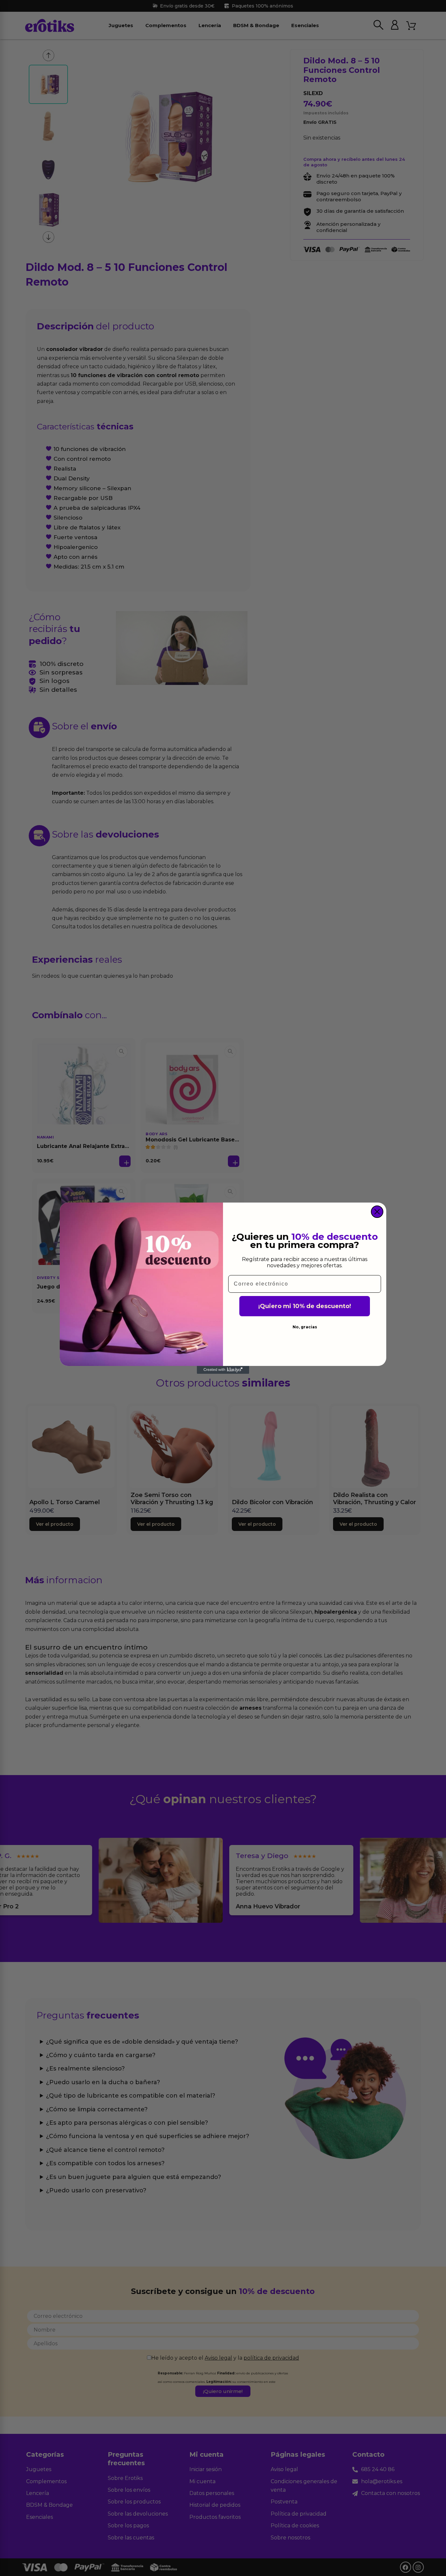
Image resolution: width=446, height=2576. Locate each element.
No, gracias (305, 1327)
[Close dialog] (377, 1212)
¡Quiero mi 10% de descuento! (305, 1306)
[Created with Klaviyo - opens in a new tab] (223, 1370)
